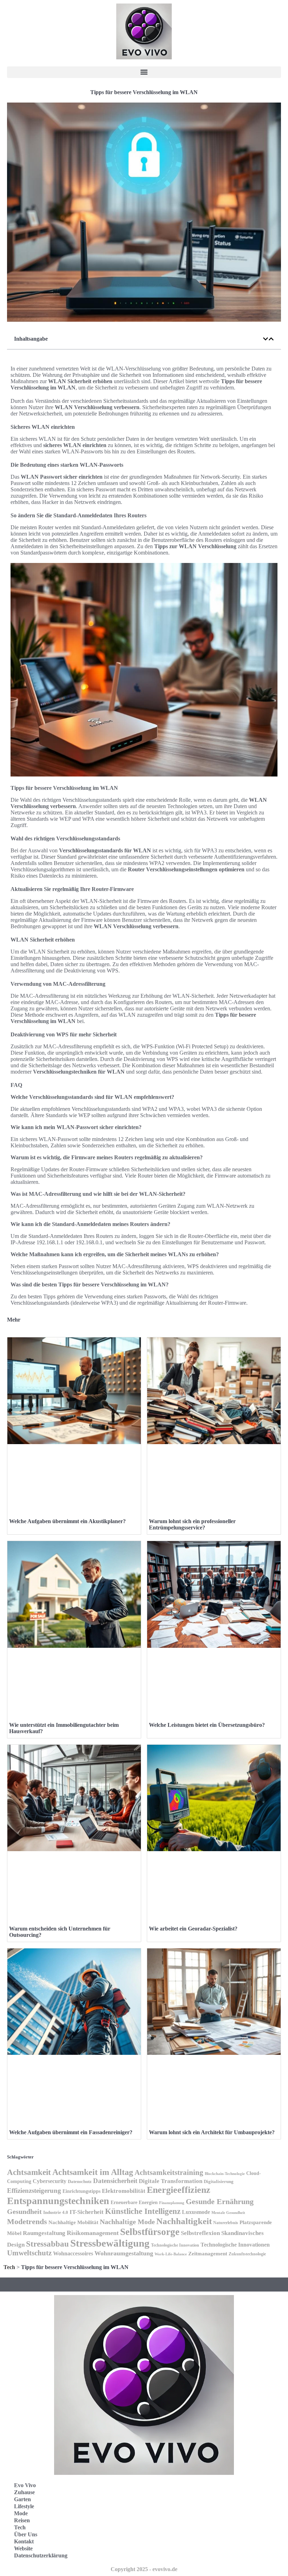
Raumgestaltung (44, 2233)
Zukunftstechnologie (247, 2254)
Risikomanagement (93, 2233)
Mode (21, 2513)
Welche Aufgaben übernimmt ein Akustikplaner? (67, 1521)
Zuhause (24, 2492)
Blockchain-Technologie (225, 2174)
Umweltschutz (29, 2253)
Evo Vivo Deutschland (181, 2497)
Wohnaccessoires (73, 2253)
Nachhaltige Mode (127, 2222)
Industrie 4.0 (56, 2213)
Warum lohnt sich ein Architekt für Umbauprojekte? (212, 2132)
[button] (144, 72)
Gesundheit (24, 2211)
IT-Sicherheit (87, 2212)
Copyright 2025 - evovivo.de (144, 2569)
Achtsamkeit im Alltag (93, 2172)
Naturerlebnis (226, 2223)
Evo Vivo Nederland (179, 2528)
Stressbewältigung (110, 2243)
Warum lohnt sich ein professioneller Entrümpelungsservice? (192, 1524)
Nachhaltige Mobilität (73, 2222)
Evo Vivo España (175, 2513)
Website (23, 2548)
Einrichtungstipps (81, 2191)
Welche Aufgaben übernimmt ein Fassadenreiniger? (71, 2132)
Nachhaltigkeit (184, 2221)
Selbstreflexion (200, 2233)
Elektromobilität (124, 2191)
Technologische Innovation (175, 2245)
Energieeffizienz (179, 2190)
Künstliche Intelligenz (143, 2211)
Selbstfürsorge (150, 2232)
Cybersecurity (50, 2181)
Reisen (22, 2520)
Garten (22, 2499)
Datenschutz (80, 2181)
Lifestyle (24, 2506)
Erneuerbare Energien (134, 2203)
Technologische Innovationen (235, 2245)
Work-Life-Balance (171, 2254)
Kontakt (24, 2541)
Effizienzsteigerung (34, 2191)
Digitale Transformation (171, 2181)
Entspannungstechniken (58, 2201)
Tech (9, 2267)
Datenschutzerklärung (41, 2555)
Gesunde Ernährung (220, 2201)
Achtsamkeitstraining (169, 2172)
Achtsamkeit (29, 2172)
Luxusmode (196, 2212)
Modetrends (27, 2221)
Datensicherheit (115, 2181)
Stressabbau (47, 2244)
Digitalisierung (219, 2181)
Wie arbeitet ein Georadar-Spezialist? (193, 1929)
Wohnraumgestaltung (124, 2253)
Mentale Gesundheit (228, 2213)
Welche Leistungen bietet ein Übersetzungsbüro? (207, 1725)
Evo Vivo (25, 2485)
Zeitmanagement (208, 2253)
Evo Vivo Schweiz (176, 2544)
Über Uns (26, 2534)
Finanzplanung (172, 2203)
